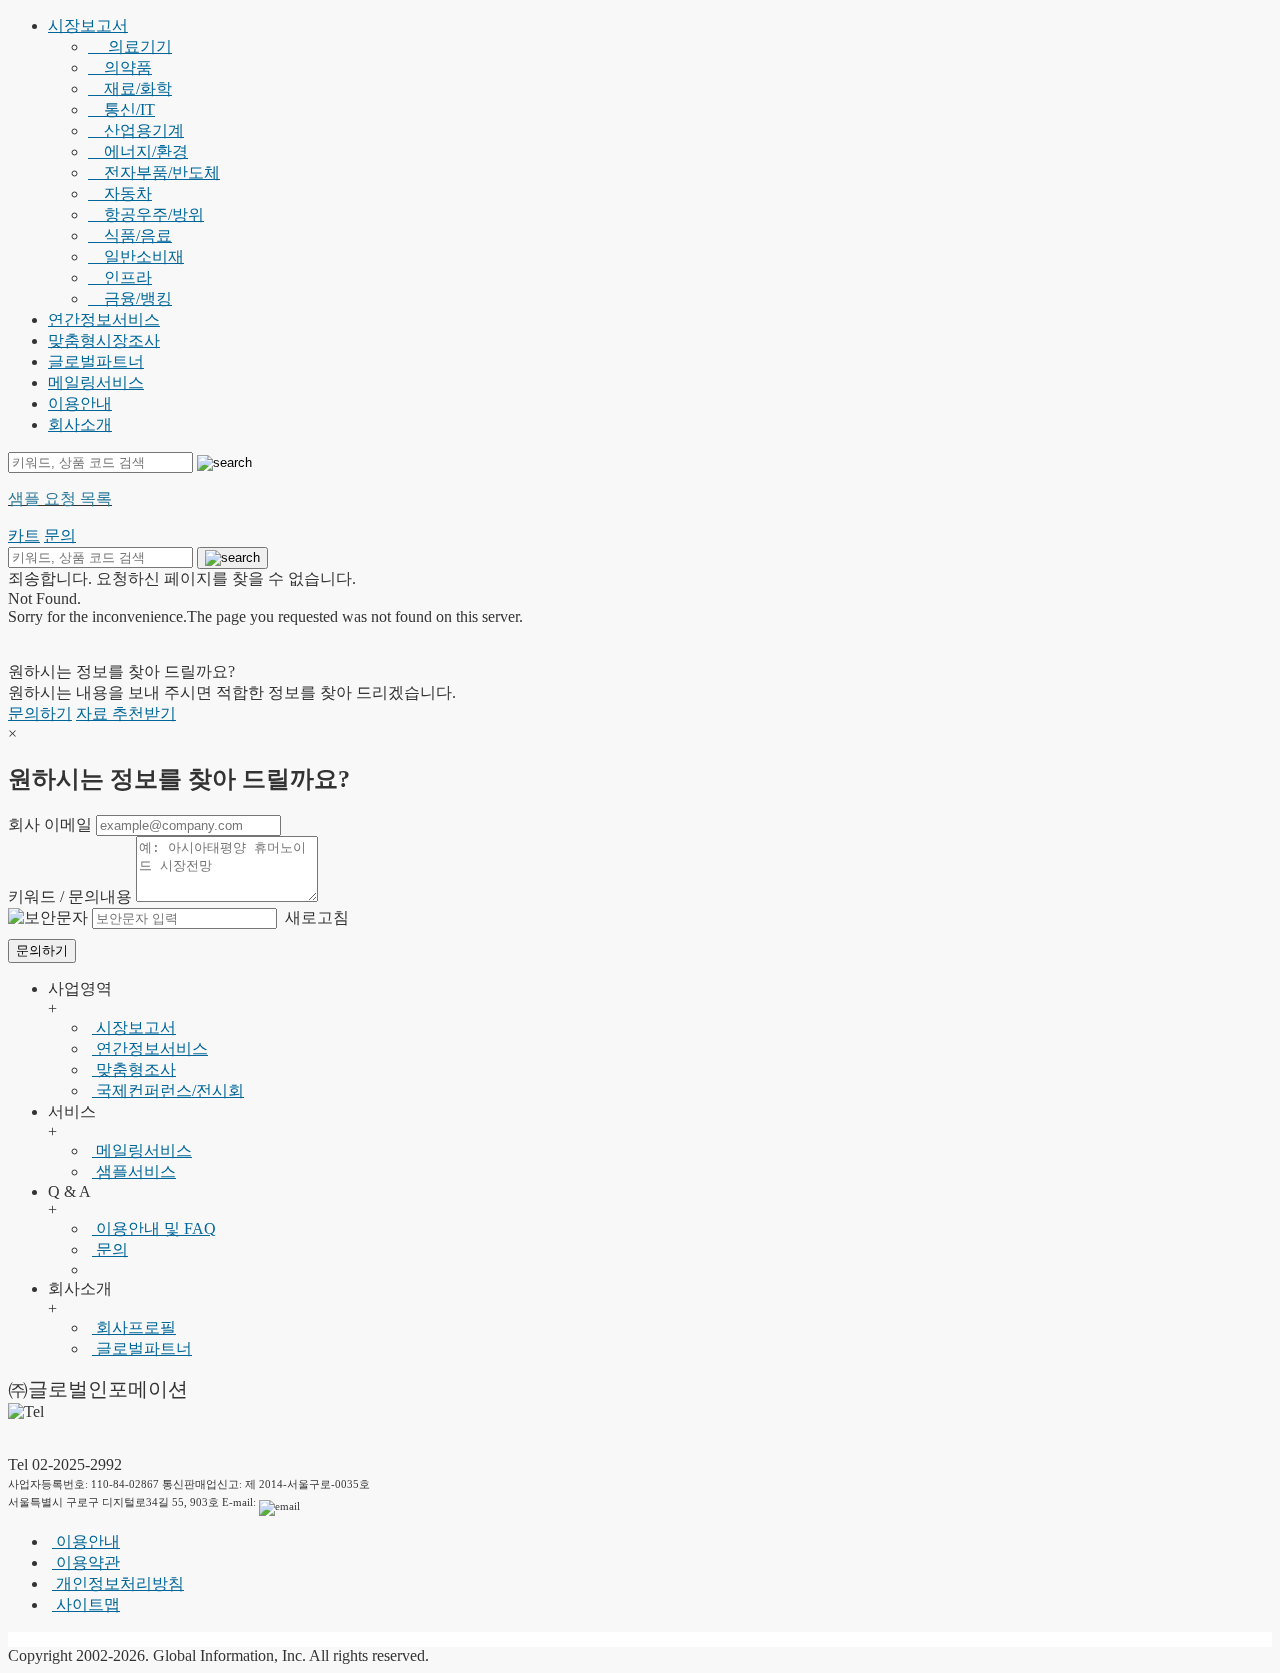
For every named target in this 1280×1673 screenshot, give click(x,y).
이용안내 (80, 403)
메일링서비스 (96, 382)
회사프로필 (134, 1327)
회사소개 (80, 424)
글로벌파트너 (96, 361)
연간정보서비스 (104, 319)
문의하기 (40, 713)
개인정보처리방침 (118, 1583)
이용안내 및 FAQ (154, 1228)
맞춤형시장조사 (104, 340)
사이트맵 (86, 1604)
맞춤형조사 (134, 1069)
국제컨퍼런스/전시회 (168, 1090)
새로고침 (315, 917)
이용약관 (86, 1562)
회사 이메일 (50, 824)
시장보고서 (88, 25)
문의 (110, 1249)
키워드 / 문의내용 (70, 896)
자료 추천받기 (126, 713)
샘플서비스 (134, 1171)
